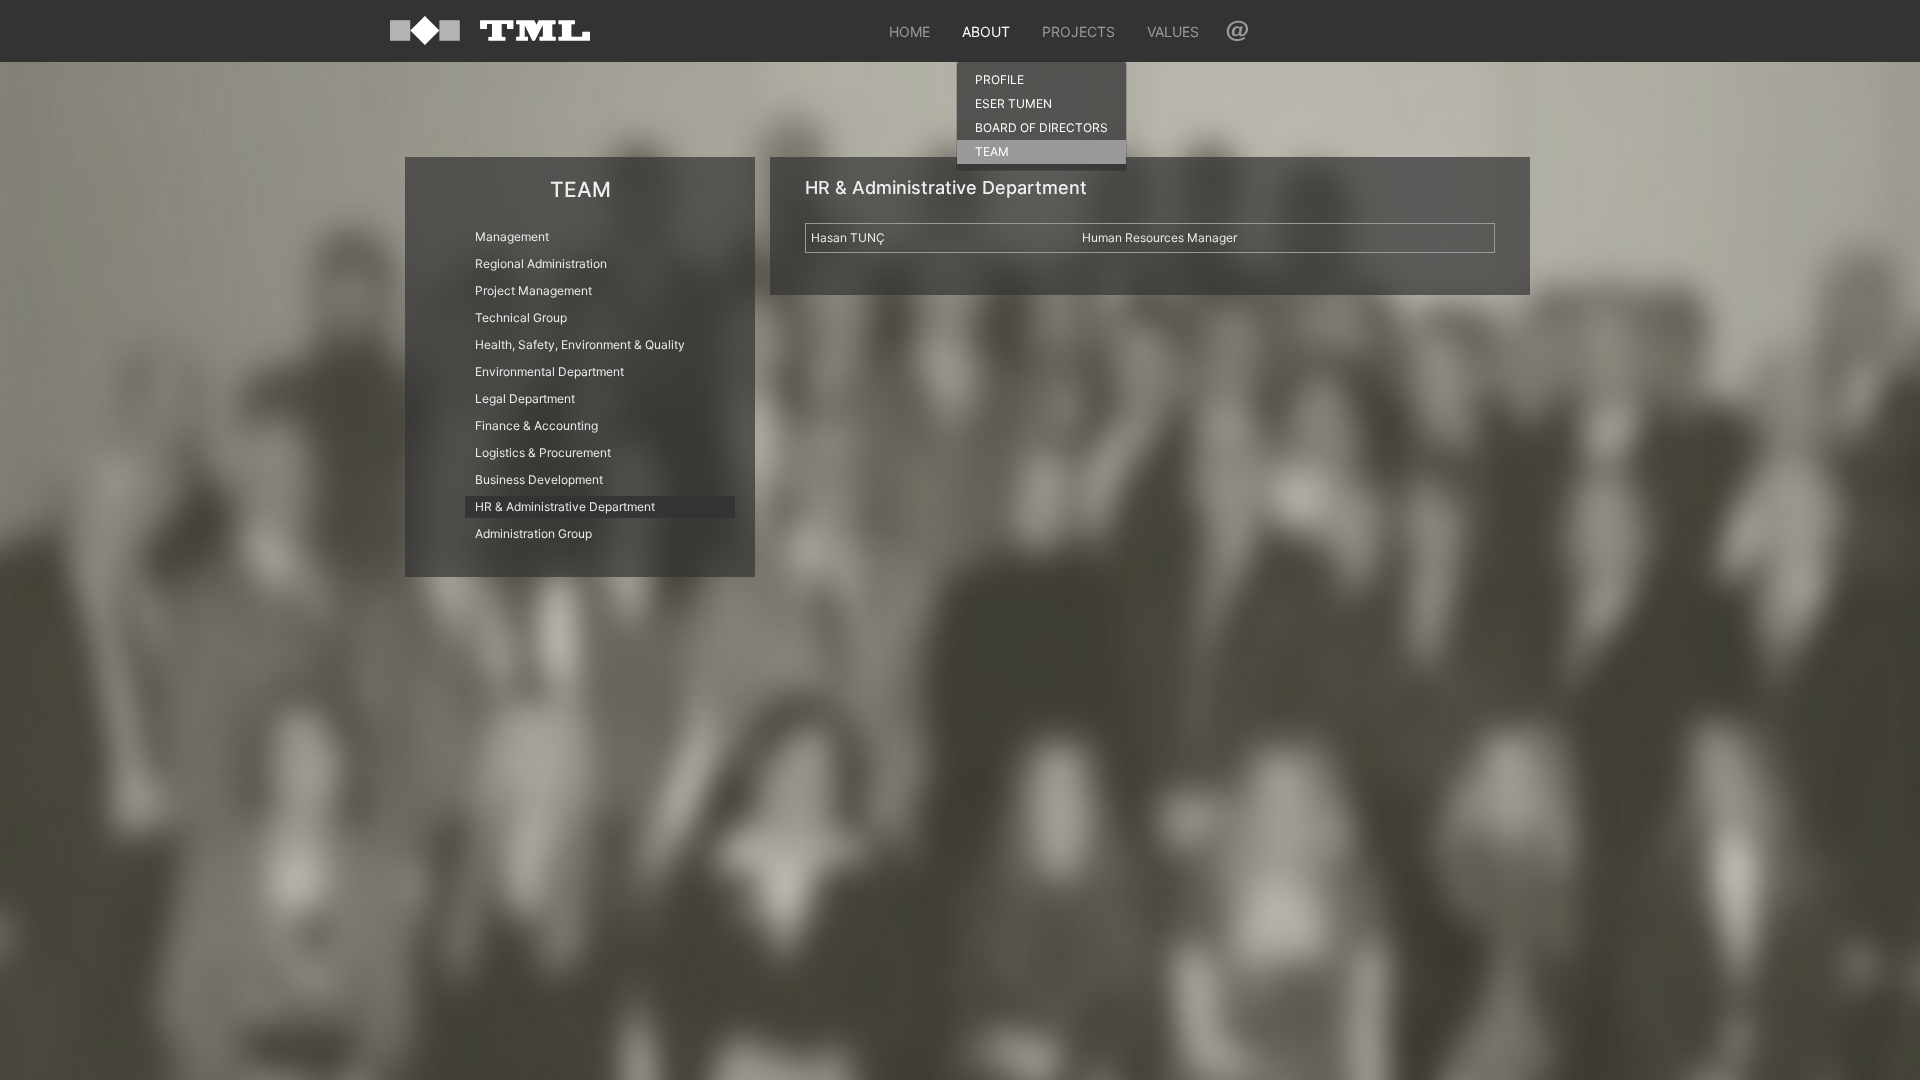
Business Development (539, 479)
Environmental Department (549, 371)
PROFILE (999, 79)
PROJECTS (1078, 31)
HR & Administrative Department (565, 506)
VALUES (1173, 31)
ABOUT (986, 31)
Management (512, 236)
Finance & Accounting (536, 425)
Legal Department (525, 398)
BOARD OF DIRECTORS (1041, 127)
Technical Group (521, 317)
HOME (909, 31)
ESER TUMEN (1013, 103)
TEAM (992, 151)
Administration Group (533, 533)
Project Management (533, 290)
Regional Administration (541, 263)
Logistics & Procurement (543, 452)
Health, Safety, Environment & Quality (580, 344)
